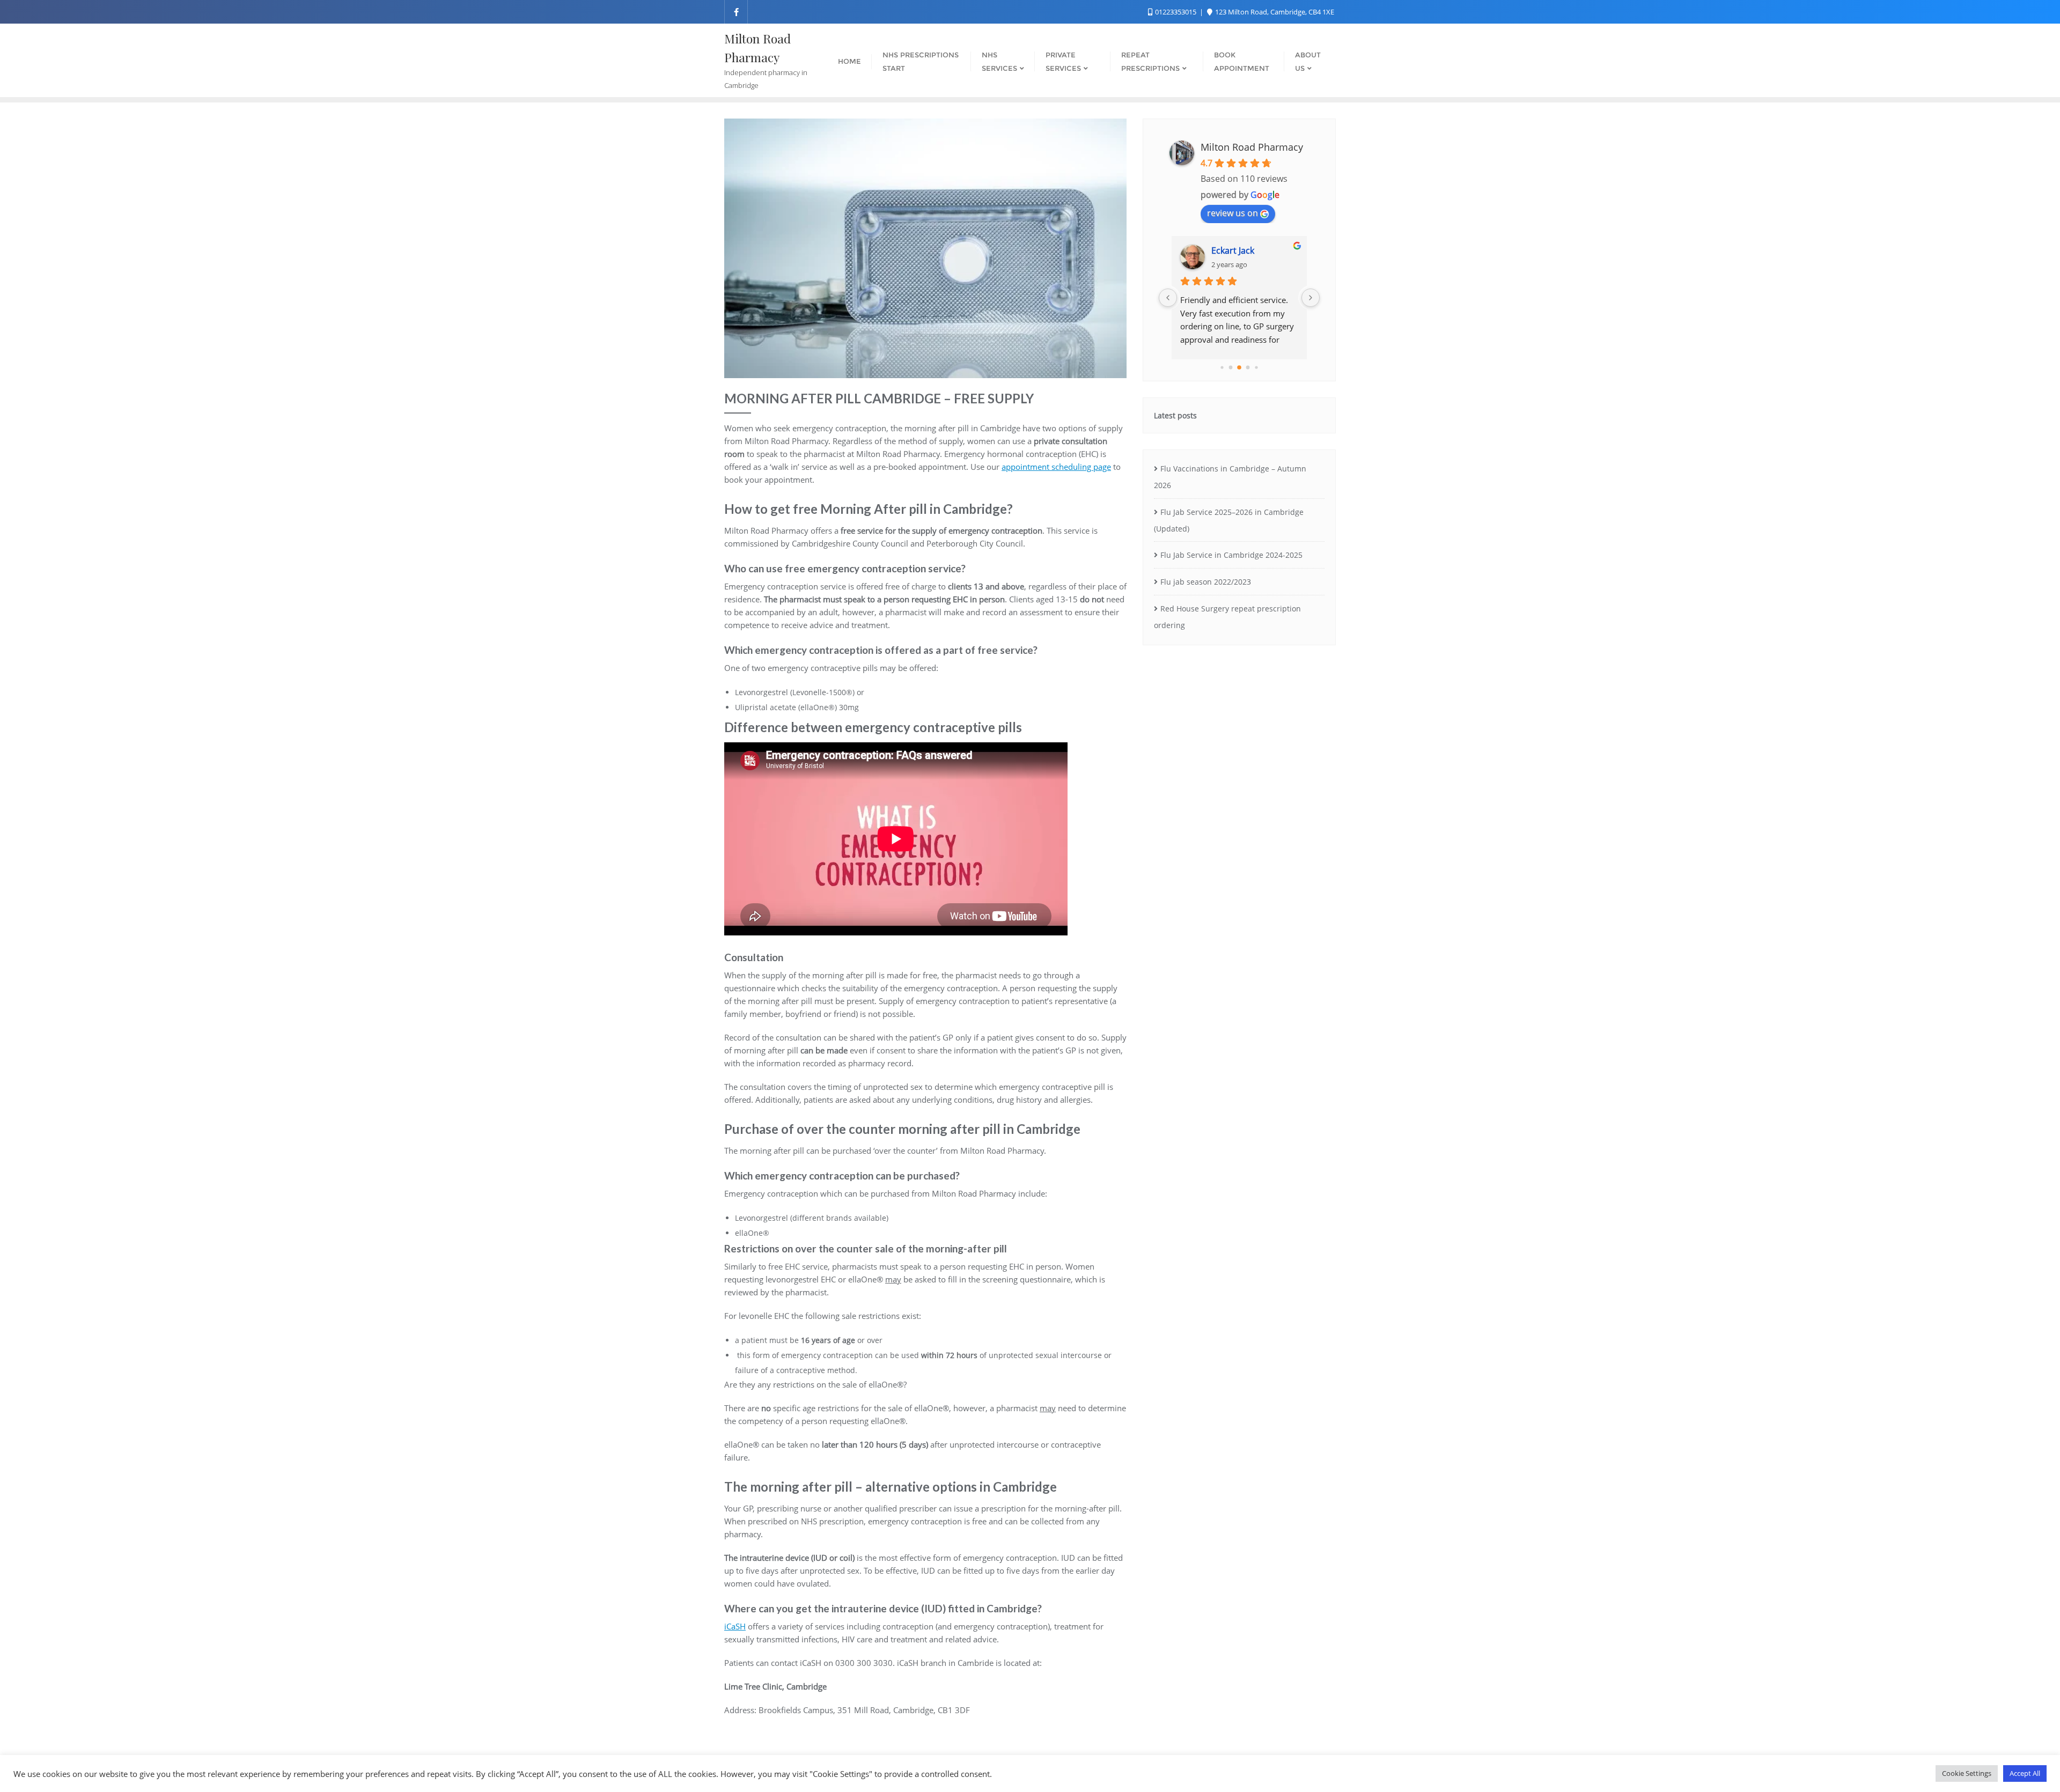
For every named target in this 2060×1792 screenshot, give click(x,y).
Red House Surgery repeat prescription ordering (1227, 617)
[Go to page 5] (1222, 367)
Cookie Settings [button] (1967, 1773)
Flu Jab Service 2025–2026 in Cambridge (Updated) (1229, 520)
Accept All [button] (2025, 1773)
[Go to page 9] (1256, 367)
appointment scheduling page (1056, 467)
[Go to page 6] (1231, 368)
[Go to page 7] (1239, 367)
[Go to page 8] (1248, 368)
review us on (1233, 213)
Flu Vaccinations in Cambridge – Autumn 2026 (1230, 477)
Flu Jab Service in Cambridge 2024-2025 (1231, 555)
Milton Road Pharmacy (1252, 147)
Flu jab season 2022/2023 (1206, 582)
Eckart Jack (1233, 250)
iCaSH (735, 1626)
